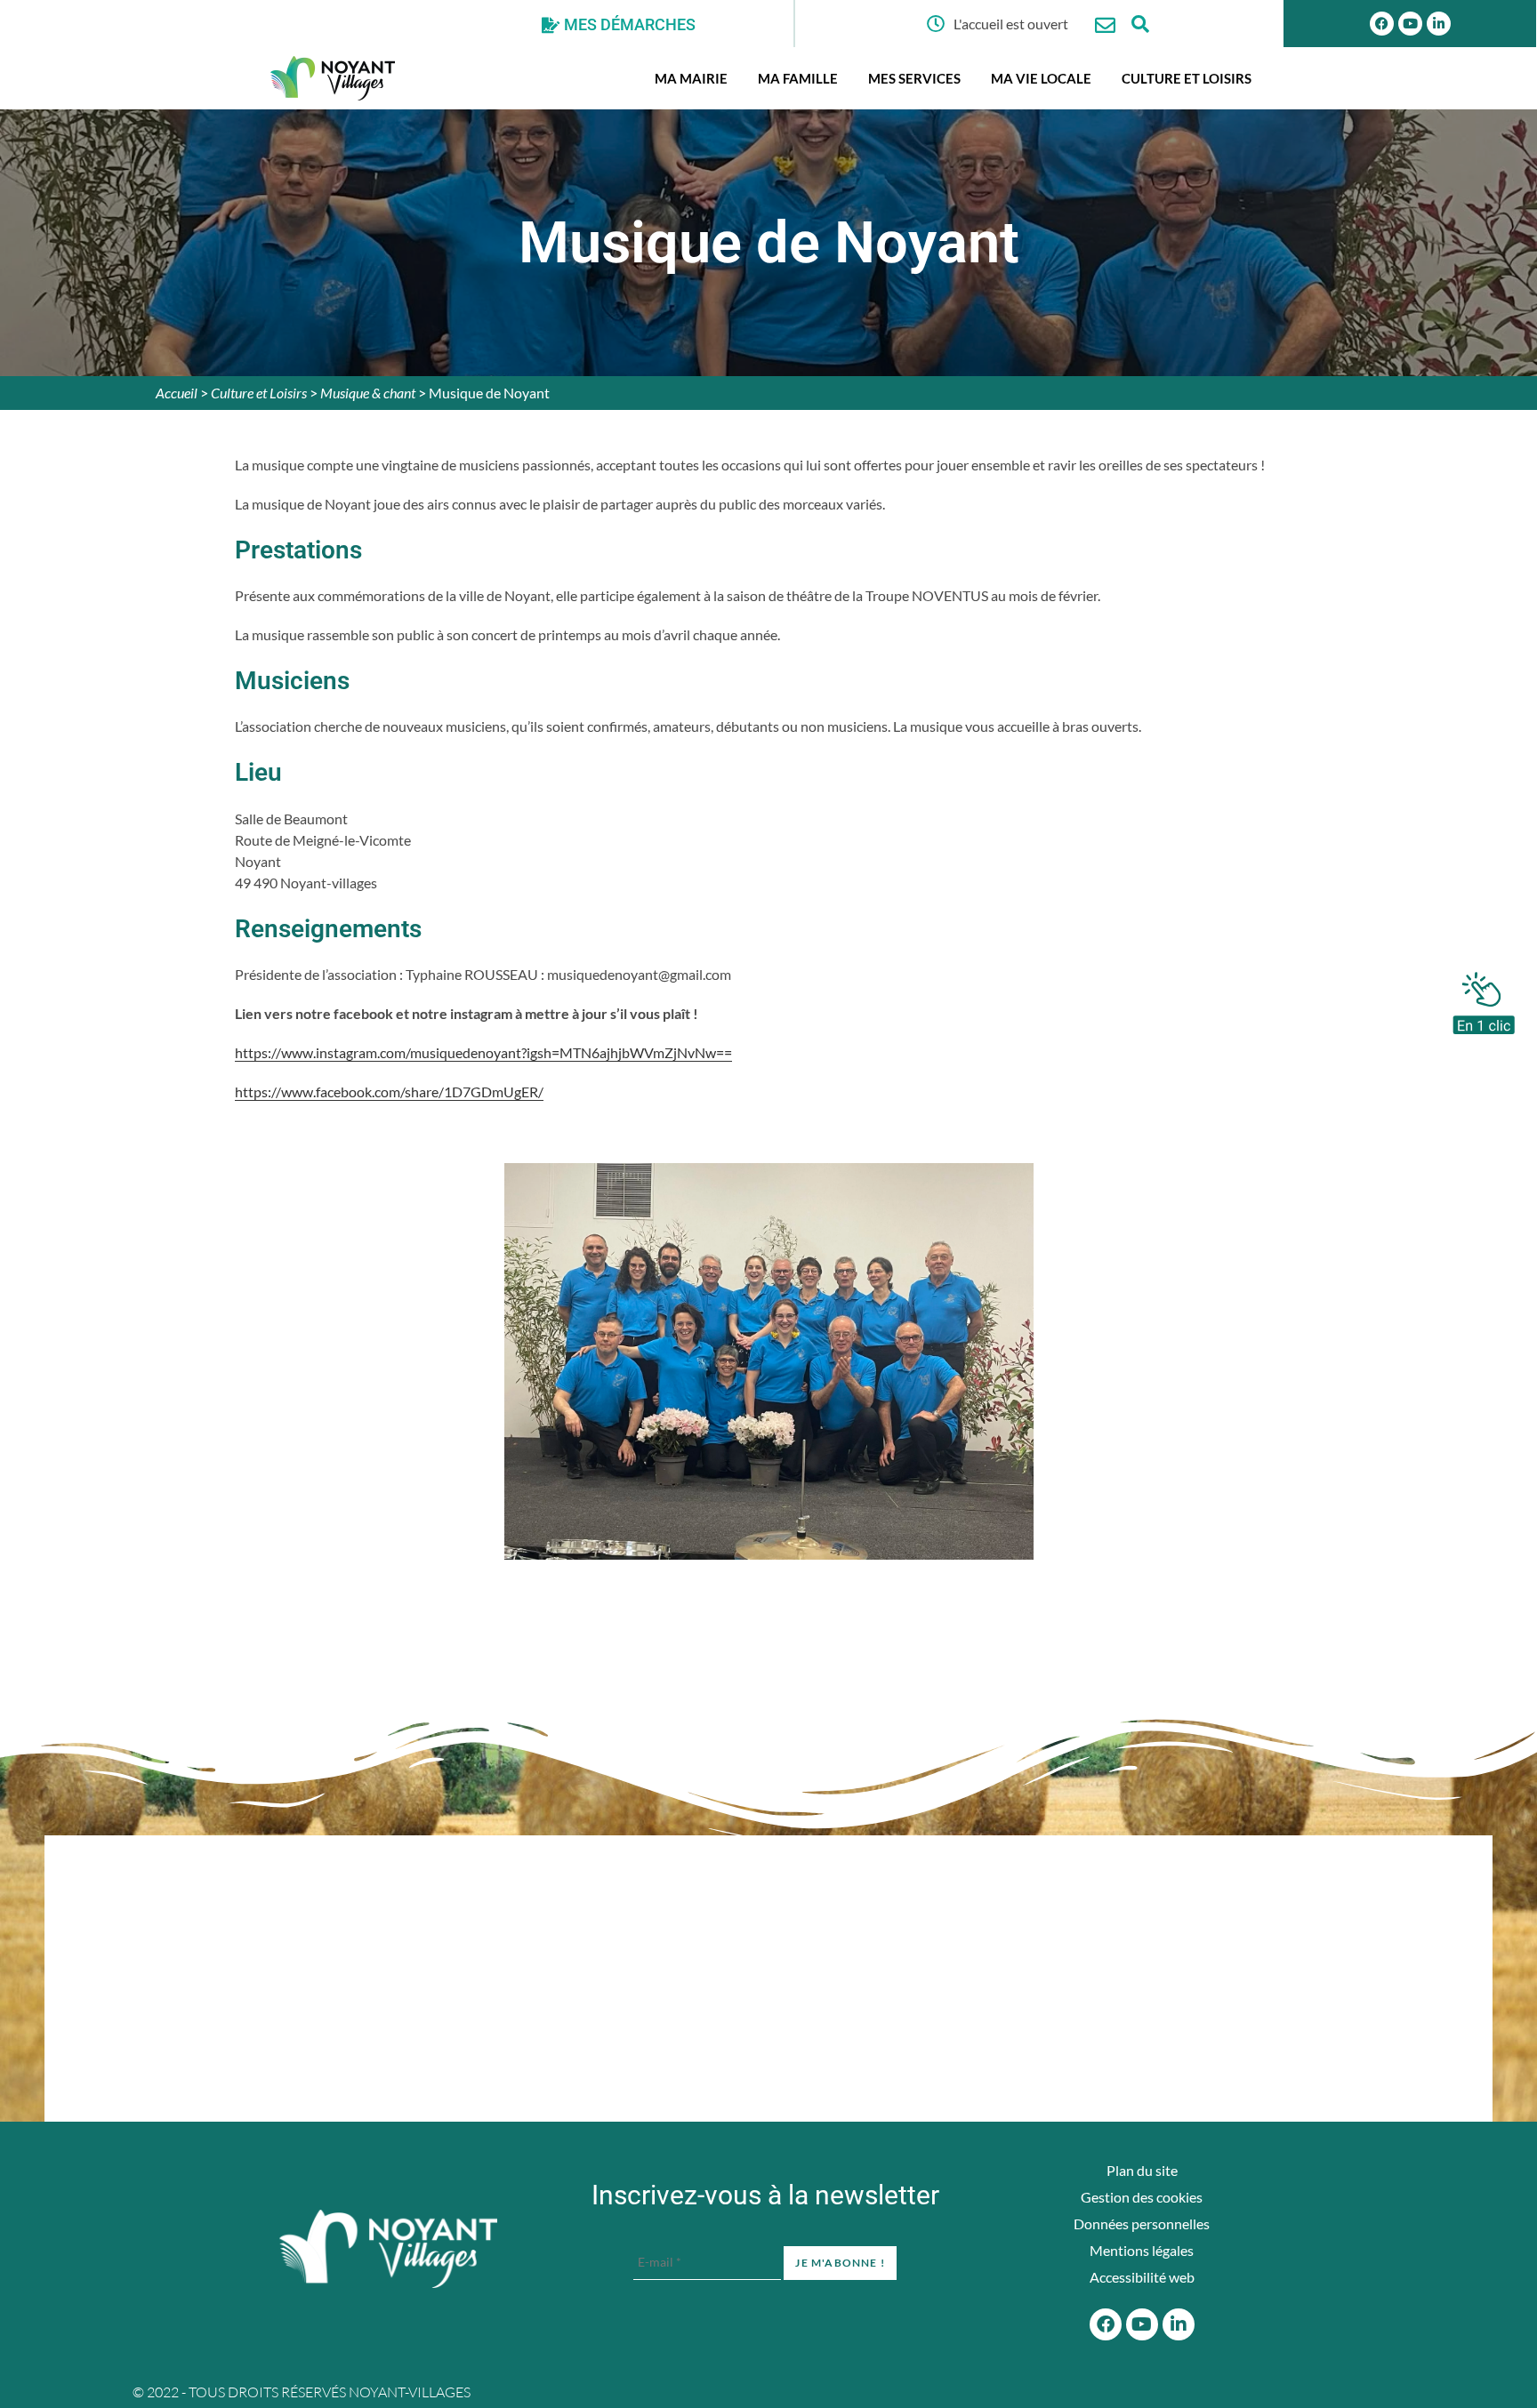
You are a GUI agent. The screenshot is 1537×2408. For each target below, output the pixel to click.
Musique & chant (368, 393)
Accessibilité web (1142, 2277)
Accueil (177, 393)
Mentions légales (1142, 2250)
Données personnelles (1142, 2223)
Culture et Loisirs (1187, 78)
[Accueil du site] (388, 2249)
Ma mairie (691, 78)
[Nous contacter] (1105, 25)
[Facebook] (1382, 24)
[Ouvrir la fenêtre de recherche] (1141, 24)
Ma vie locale (1041, 78)
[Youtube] (1410, 24)
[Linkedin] (1439, 24)
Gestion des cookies (1142, 2197)
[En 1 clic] (1484, 999)
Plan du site (1142, 2170)
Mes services (914, 78)
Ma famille (798, 78)
